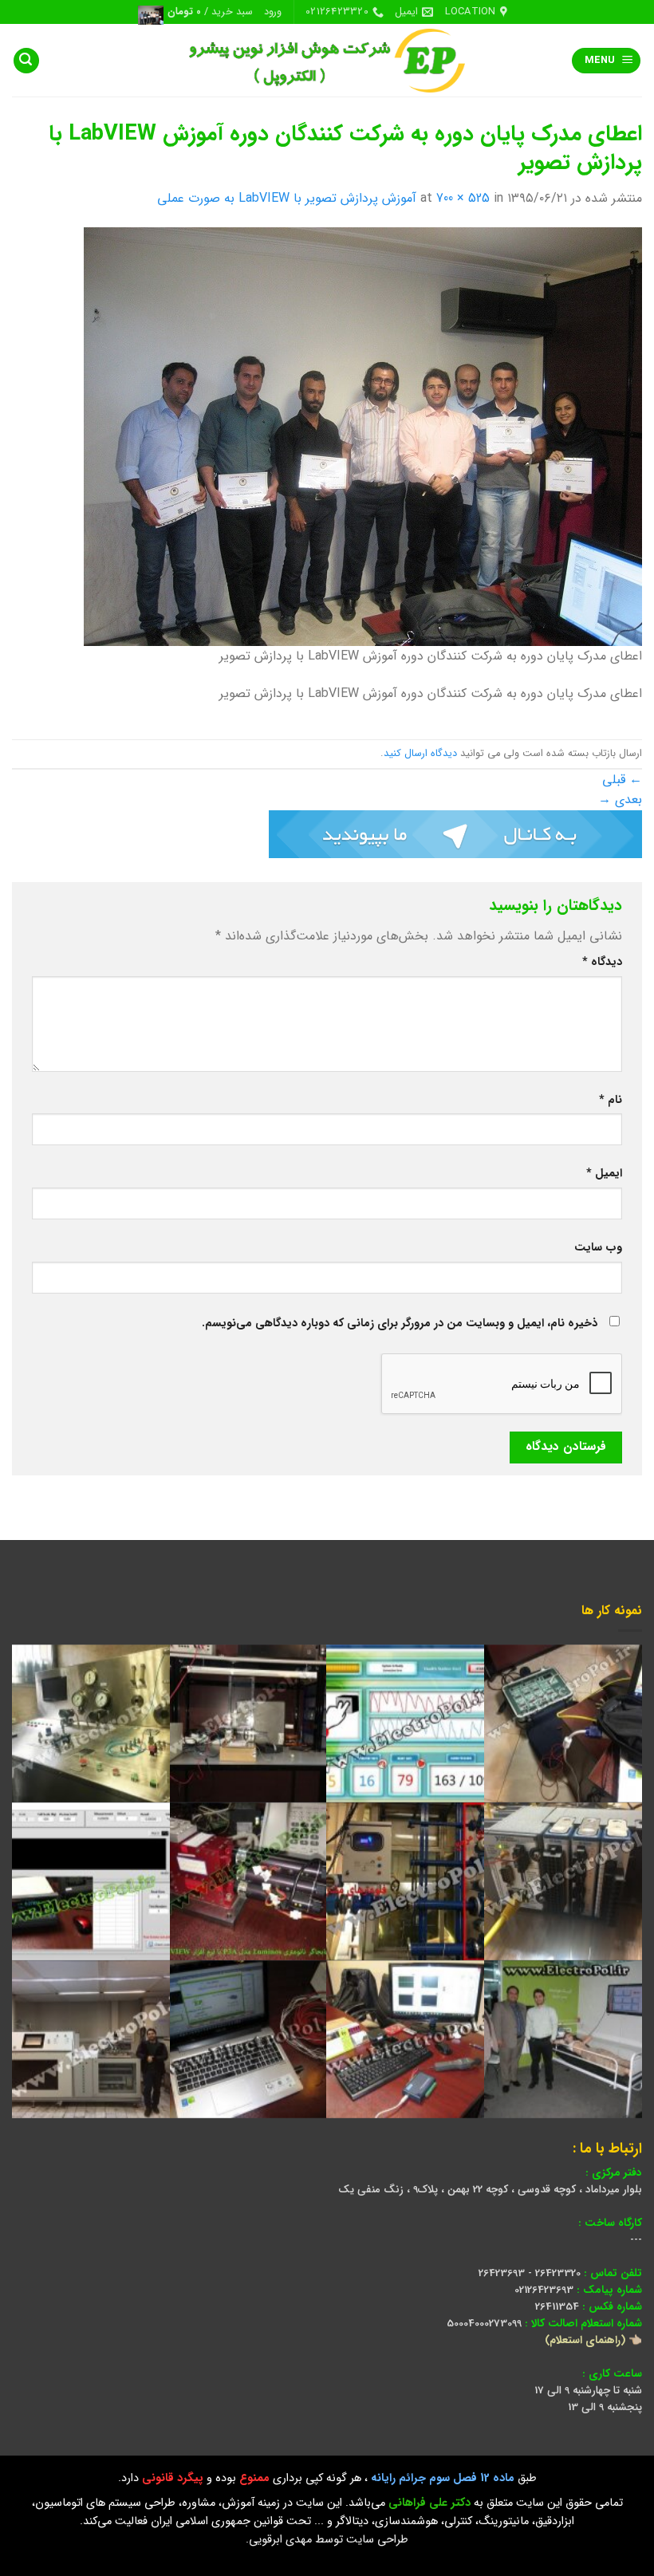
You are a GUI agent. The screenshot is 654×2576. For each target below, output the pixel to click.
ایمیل (604, 1174)
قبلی (622, 780)
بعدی (620, 800)
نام (611, 1100)
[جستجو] (26, 61)
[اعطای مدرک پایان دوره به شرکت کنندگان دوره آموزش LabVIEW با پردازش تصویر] (363, 436)
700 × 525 (463, 198)
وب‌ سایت (598, 1248)
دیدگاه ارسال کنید (420, 754)
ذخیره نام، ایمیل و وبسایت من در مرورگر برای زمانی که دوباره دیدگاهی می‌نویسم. (400, 1323)
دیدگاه (602, 962)
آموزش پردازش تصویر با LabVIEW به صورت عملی (287, 198)
